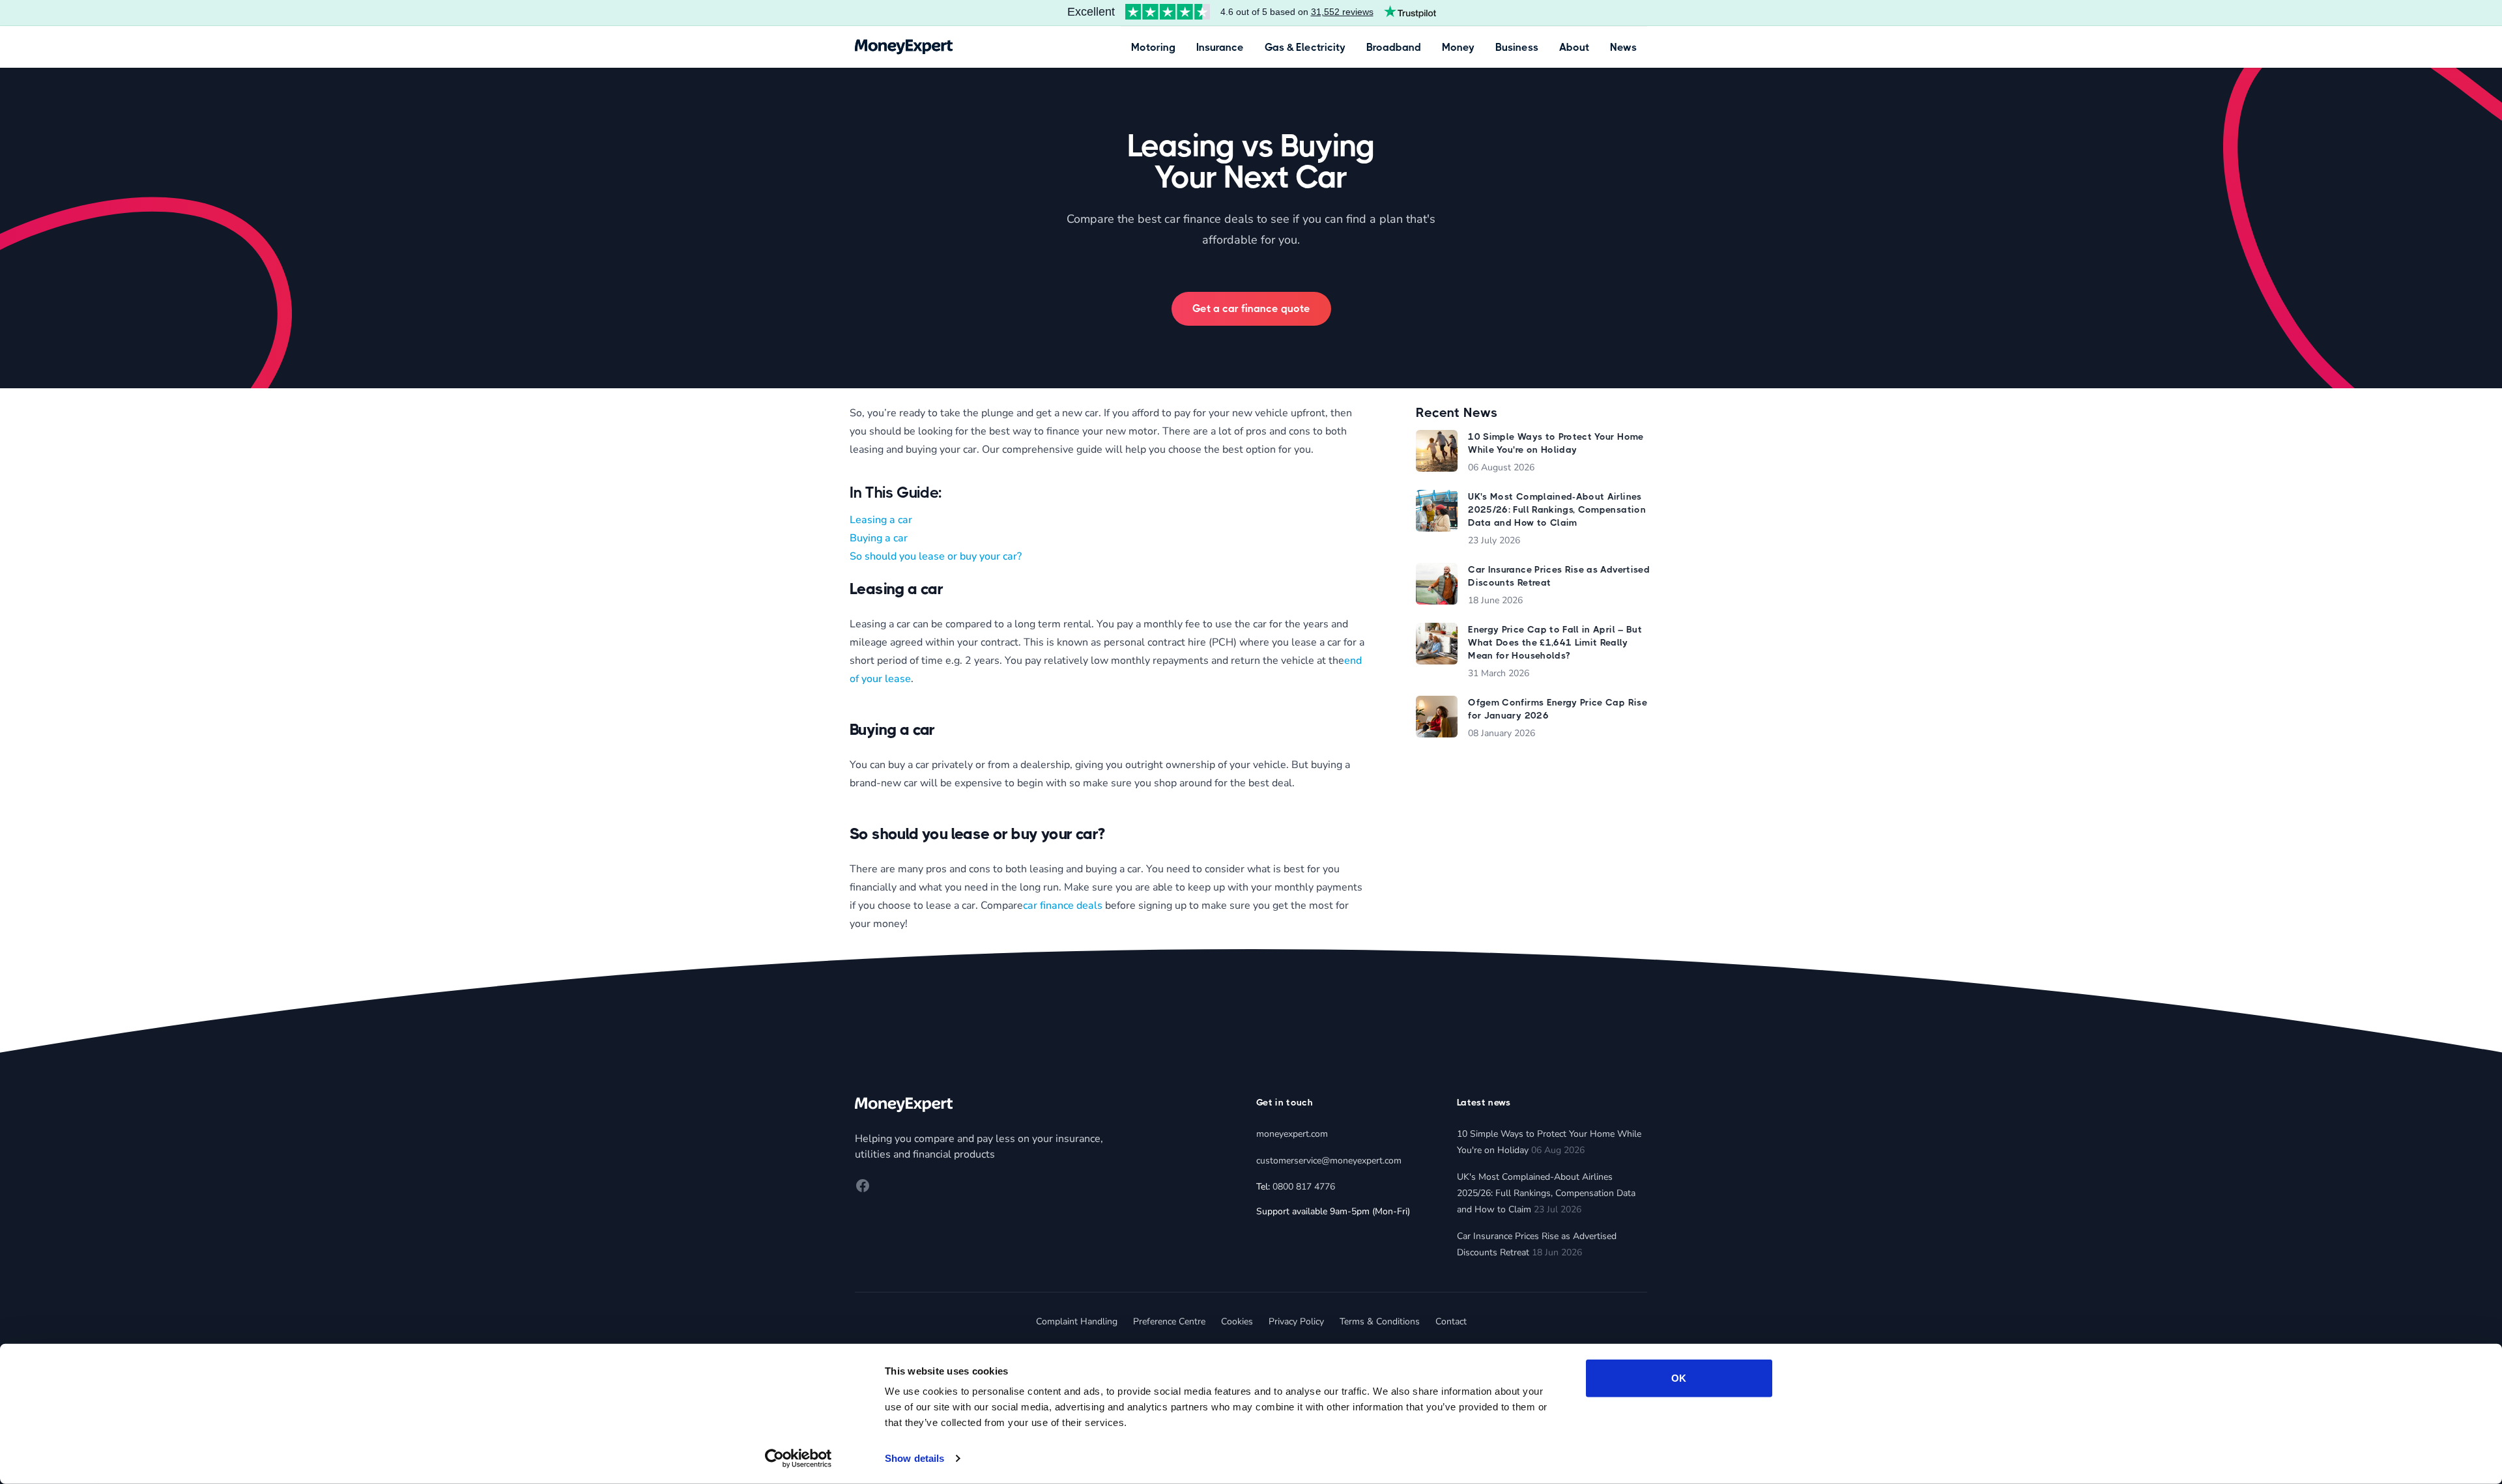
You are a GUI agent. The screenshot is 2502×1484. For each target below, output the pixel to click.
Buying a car (879, 538)
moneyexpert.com (1292, 1134)
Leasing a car (881, 520)
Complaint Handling (1077, 1321)
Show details (914, 1458)
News (1623, 47)
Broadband (1394, 47)
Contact (1451, 1321)
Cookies (1237, 1321)
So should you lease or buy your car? (936, 556)
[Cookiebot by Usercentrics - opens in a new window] (798, 1459)
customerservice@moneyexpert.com (1329, 1161)
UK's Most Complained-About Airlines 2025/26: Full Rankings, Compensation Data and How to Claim (1546, 1193)
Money (1458, 47)
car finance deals (1063, 906)
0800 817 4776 (1304, 1187)
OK (1679, 1378)
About (1574, 47)
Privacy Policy (1296, 1321)
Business (1517, 47)
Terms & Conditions (1380, 1321)
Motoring (1153, 47)
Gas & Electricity (1305, 47)
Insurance (1220, 47)
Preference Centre (1169, 1321)
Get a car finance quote (1251, 308)
